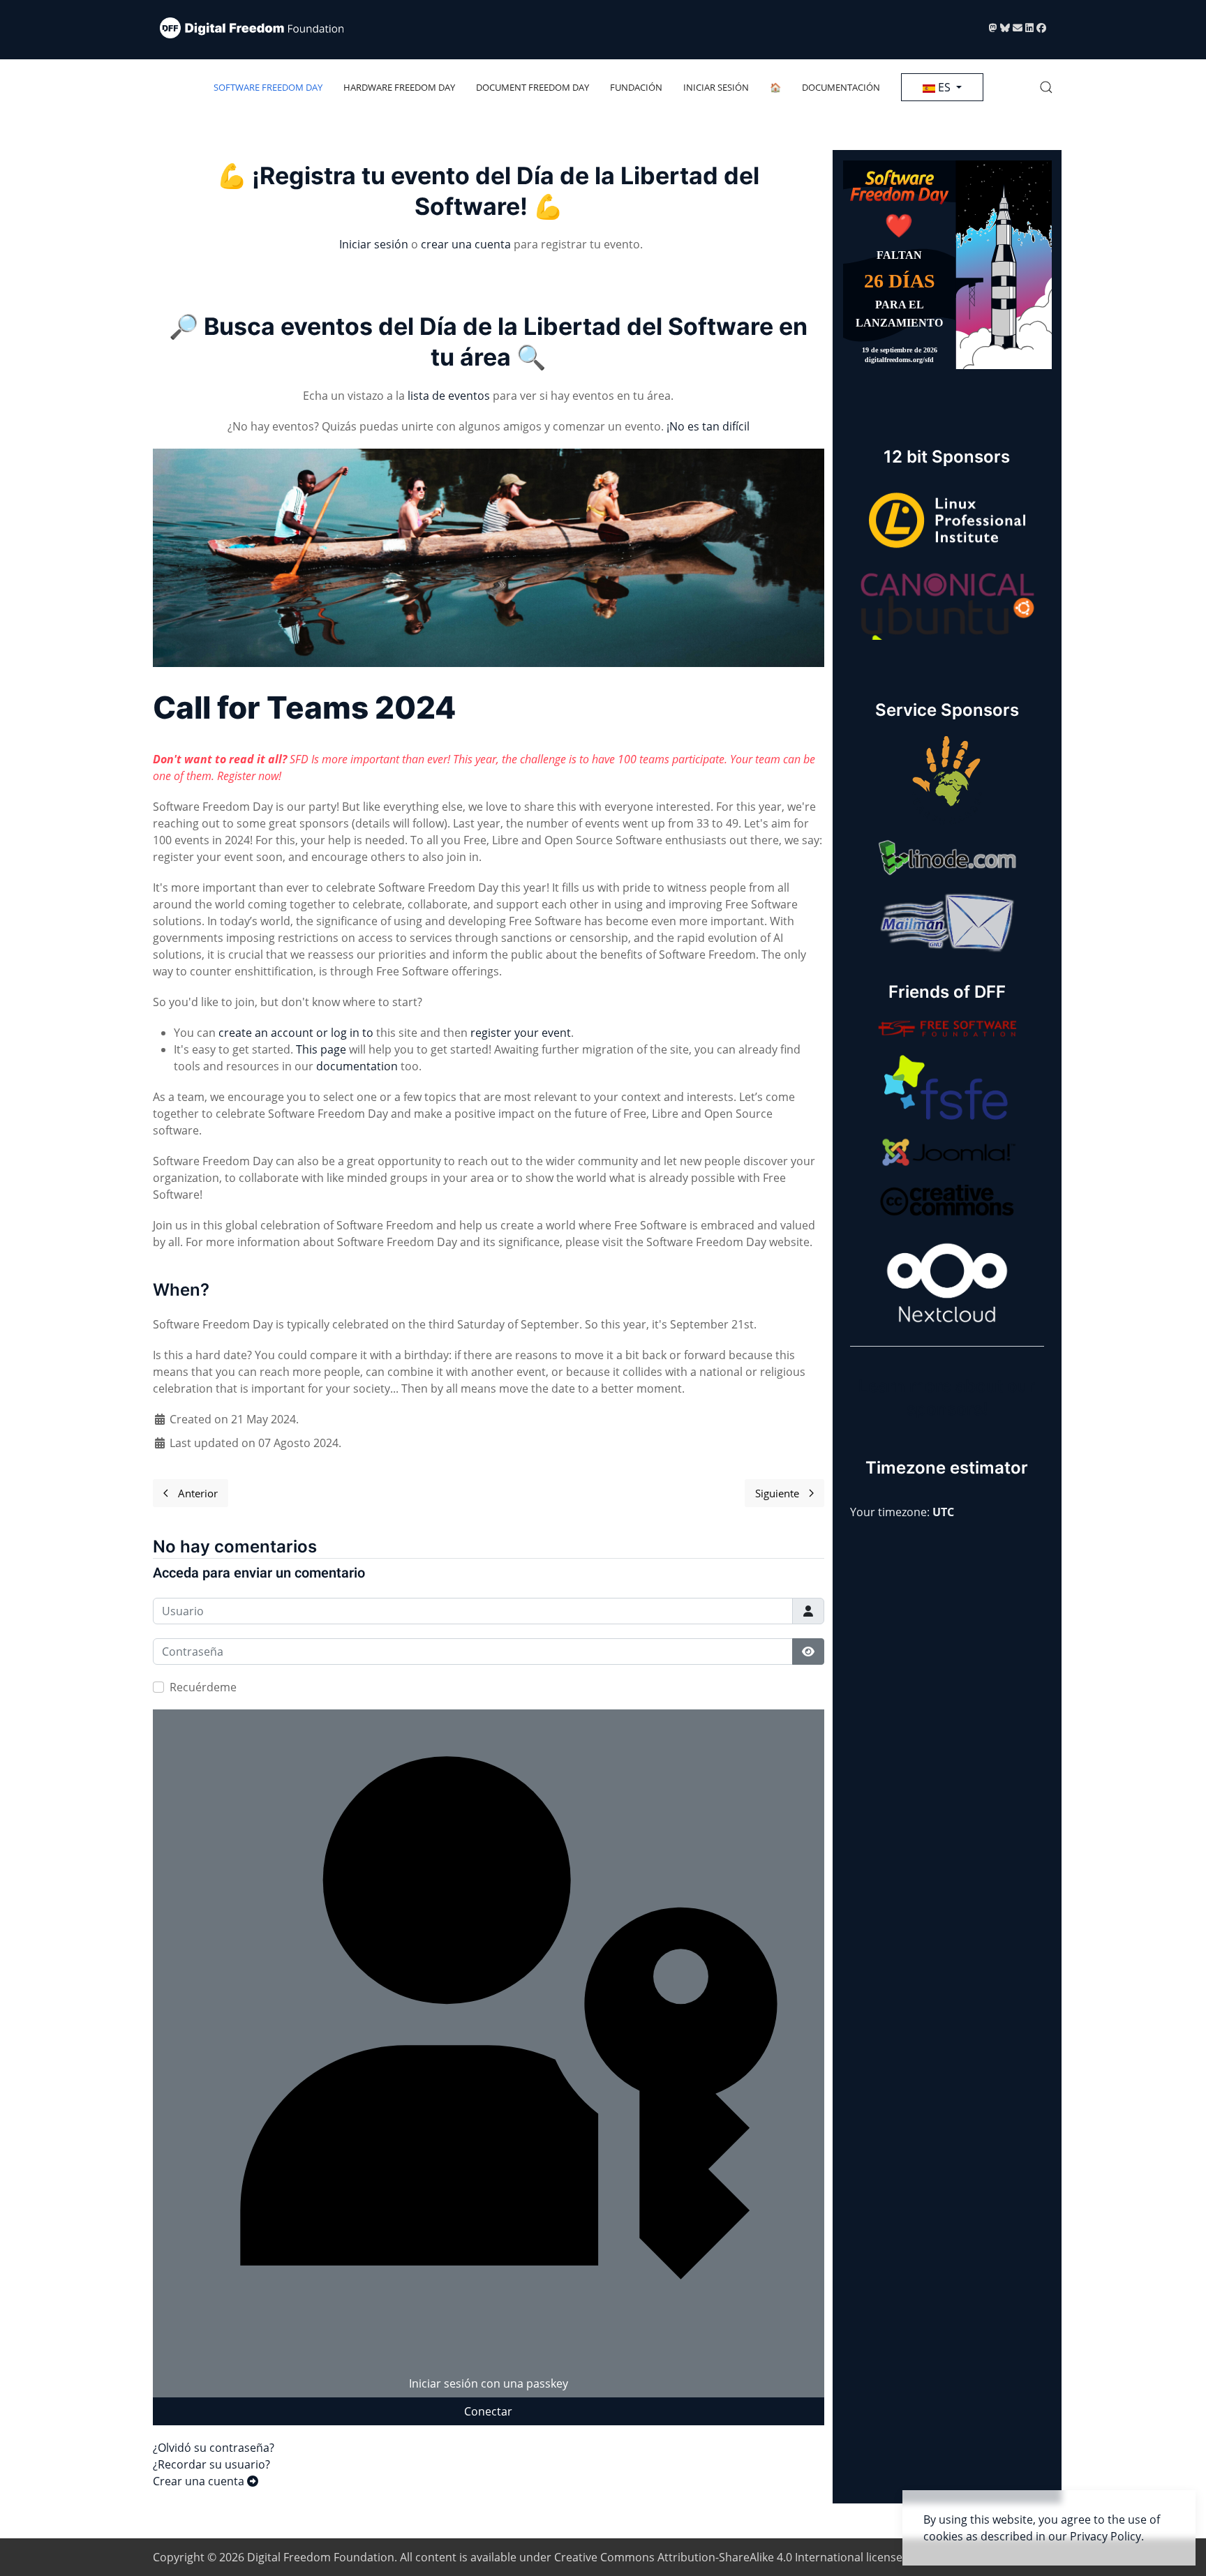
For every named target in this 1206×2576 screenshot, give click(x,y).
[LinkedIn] (1031, 28)
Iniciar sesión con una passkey (489, 2383)
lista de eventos (449, 396)
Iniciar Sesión (716, 87)
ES (944, 87)
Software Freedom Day (268, 87)
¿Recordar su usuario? (211, 2464)
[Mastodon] (995, 28)
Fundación (636, 87)
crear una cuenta (466, 244)
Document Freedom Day (533, 87)
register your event (521, 1033)
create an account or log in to (296, 1033)
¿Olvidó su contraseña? (214, 2448)
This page (321, 1049)
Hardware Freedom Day (399, 87)
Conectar (488, 2411)
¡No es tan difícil (708, 426)
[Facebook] (1041, 28)
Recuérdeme (203, 1687)
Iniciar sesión (374, 244)
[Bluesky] (1006, 28)
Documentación (841, 87)
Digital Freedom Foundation (321, 2557)
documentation (357, 1066)
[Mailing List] (1019, 28)
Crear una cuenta (200, 2481)
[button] (1046, 87)
